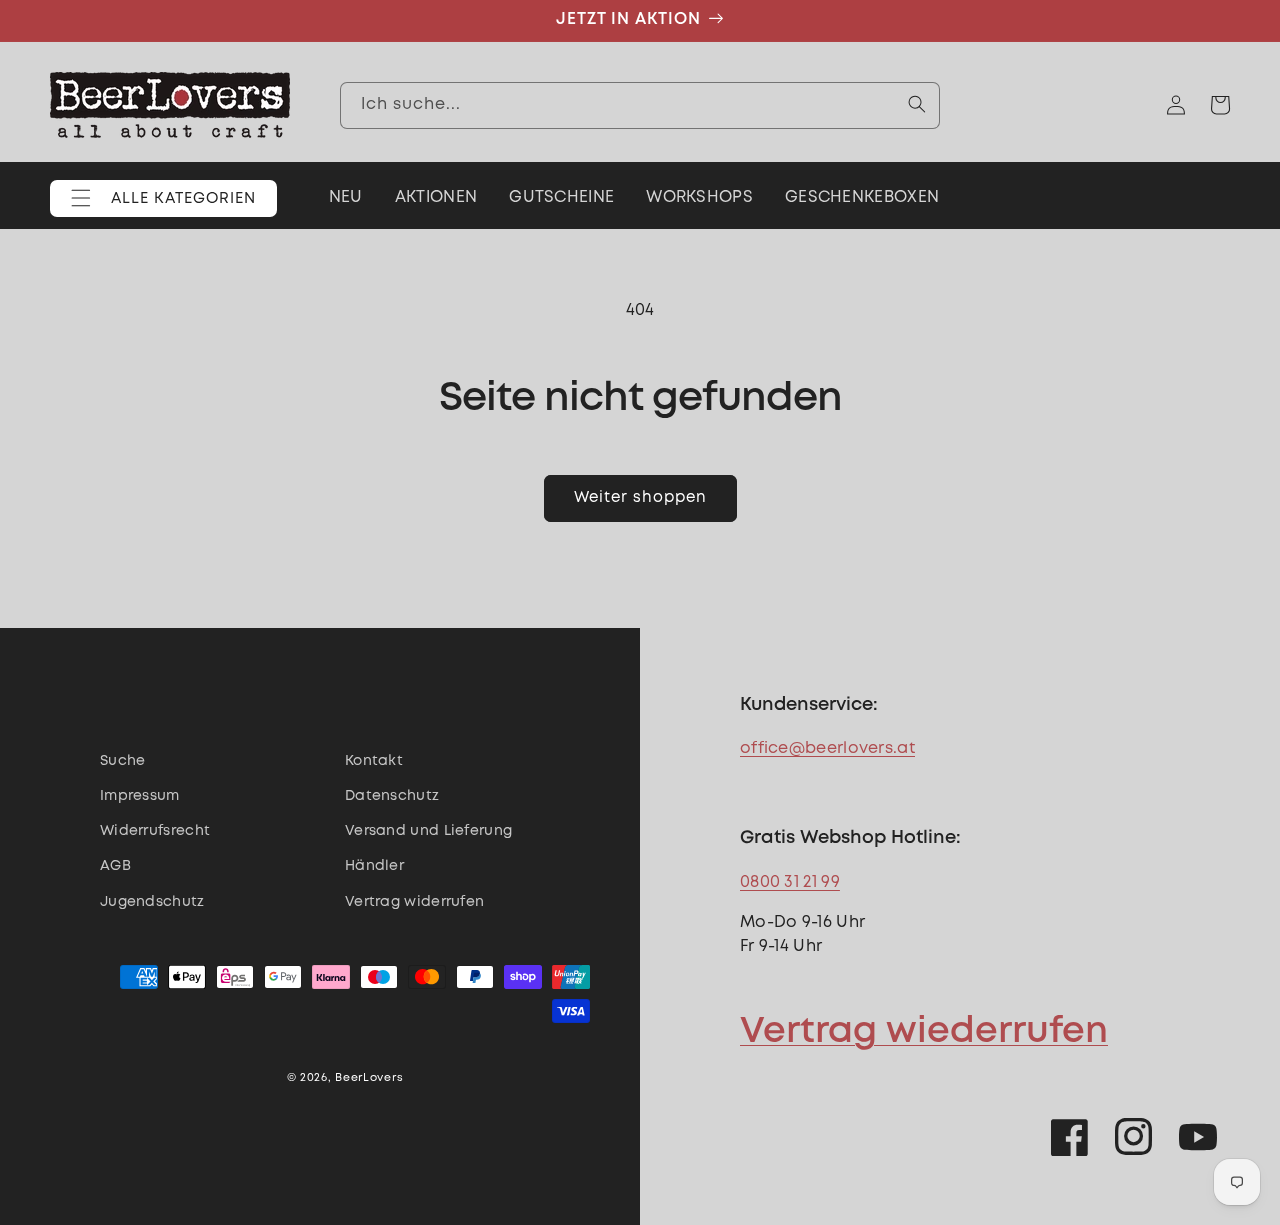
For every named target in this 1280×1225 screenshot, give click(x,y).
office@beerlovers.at (827, 748)
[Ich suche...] (917, 104)
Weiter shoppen (640, 498)
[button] (163, 198)
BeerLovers (369, 1078)
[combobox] (640, 104)
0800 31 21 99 (790, 882)
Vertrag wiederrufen (924, 1032)
